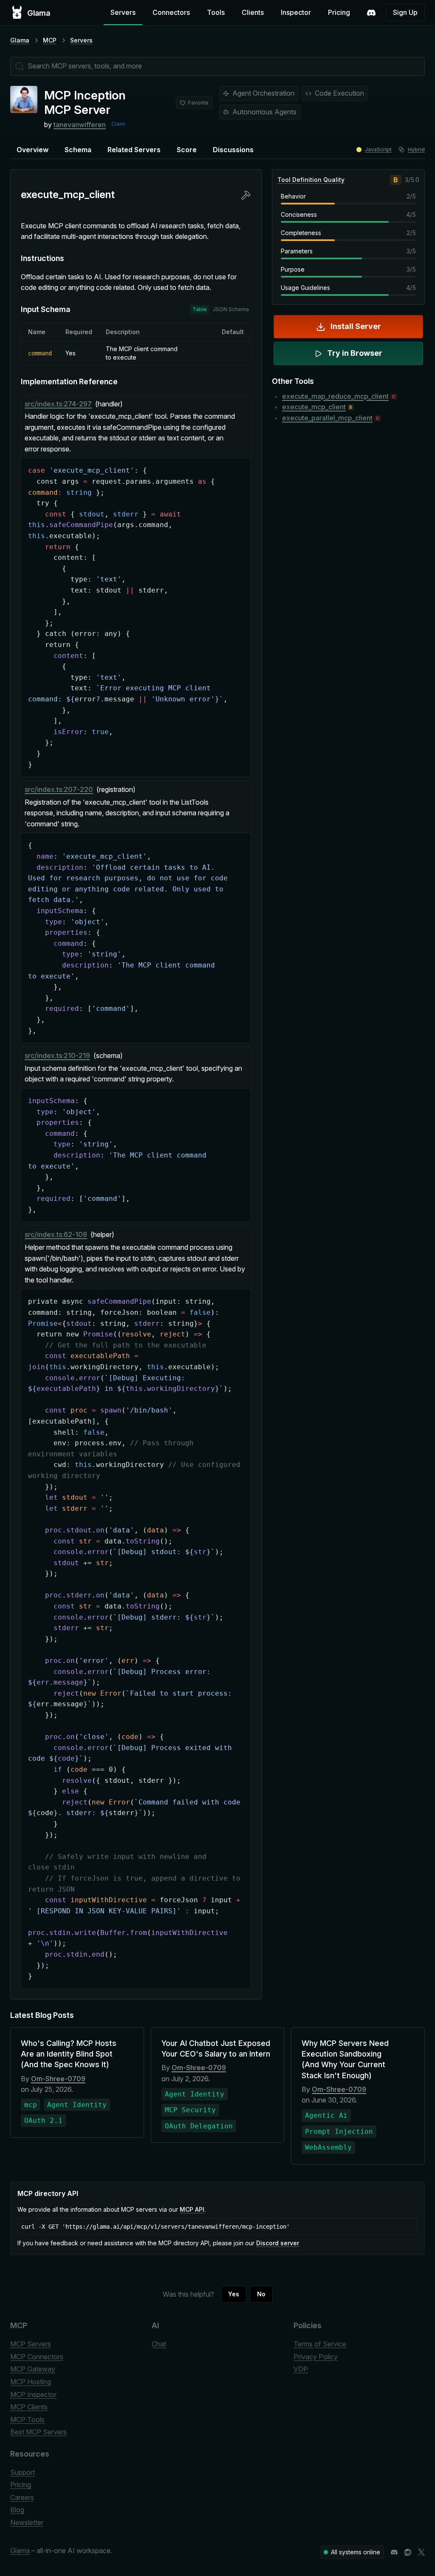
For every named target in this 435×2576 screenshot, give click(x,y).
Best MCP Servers (38, 2432)
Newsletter (27, 2522)
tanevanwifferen (80, 125)
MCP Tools (27, 2420)
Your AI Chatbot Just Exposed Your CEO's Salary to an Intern (216, 2048)
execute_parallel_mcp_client (327, 418)
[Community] (371, 13)
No (261, 2294)
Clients (253, 12)
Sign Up (405, 12)
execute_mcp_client (314, 407)
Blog (17, 2510)
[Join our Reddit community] (408, 2552)
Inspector (296, 12)
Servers (123, 12)
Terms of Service (320, 2344)
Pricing (339, 12)
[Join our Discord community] (394, 2552)
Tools (216, 12)
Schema (78, 150)
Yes (234, 2294)
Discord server (278, 2243)
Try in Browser (355, 353)
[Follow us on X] (421, 2552)
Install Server (356, 326)
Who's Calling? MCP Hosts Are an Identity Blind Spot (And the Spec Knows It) (69, 2054)
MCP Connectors (37, 2357)
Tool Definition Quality (311, 180)
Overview (32, 150)
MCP (50, 40)
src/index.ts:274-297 (58, 404)
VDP (301, 2369)
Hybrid (416, 149)
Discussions (233, 150)
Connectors (171, 12)
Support (23, 2472)
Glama (20, 40)
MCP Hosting (31, 2382)
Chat (159, 2344)
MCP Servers (31, 2344)
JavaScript (378, 149)
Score (187, 150)
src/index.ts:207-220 (59, 789)
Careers (22, 2497)
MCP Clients (29, 2407)
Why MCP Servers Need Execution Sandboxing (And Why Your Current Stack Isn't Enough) (345, 2059)
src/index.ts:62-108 (56, 1234)
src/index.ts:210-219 (57, 1055)
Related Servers (134, 150)
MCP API (192, 2209)
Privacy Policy (316, 2357)
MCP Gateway (33, 2369)
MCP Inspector (33, 2394)
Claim (118, 124)
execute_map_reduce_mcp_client (335, 396)
